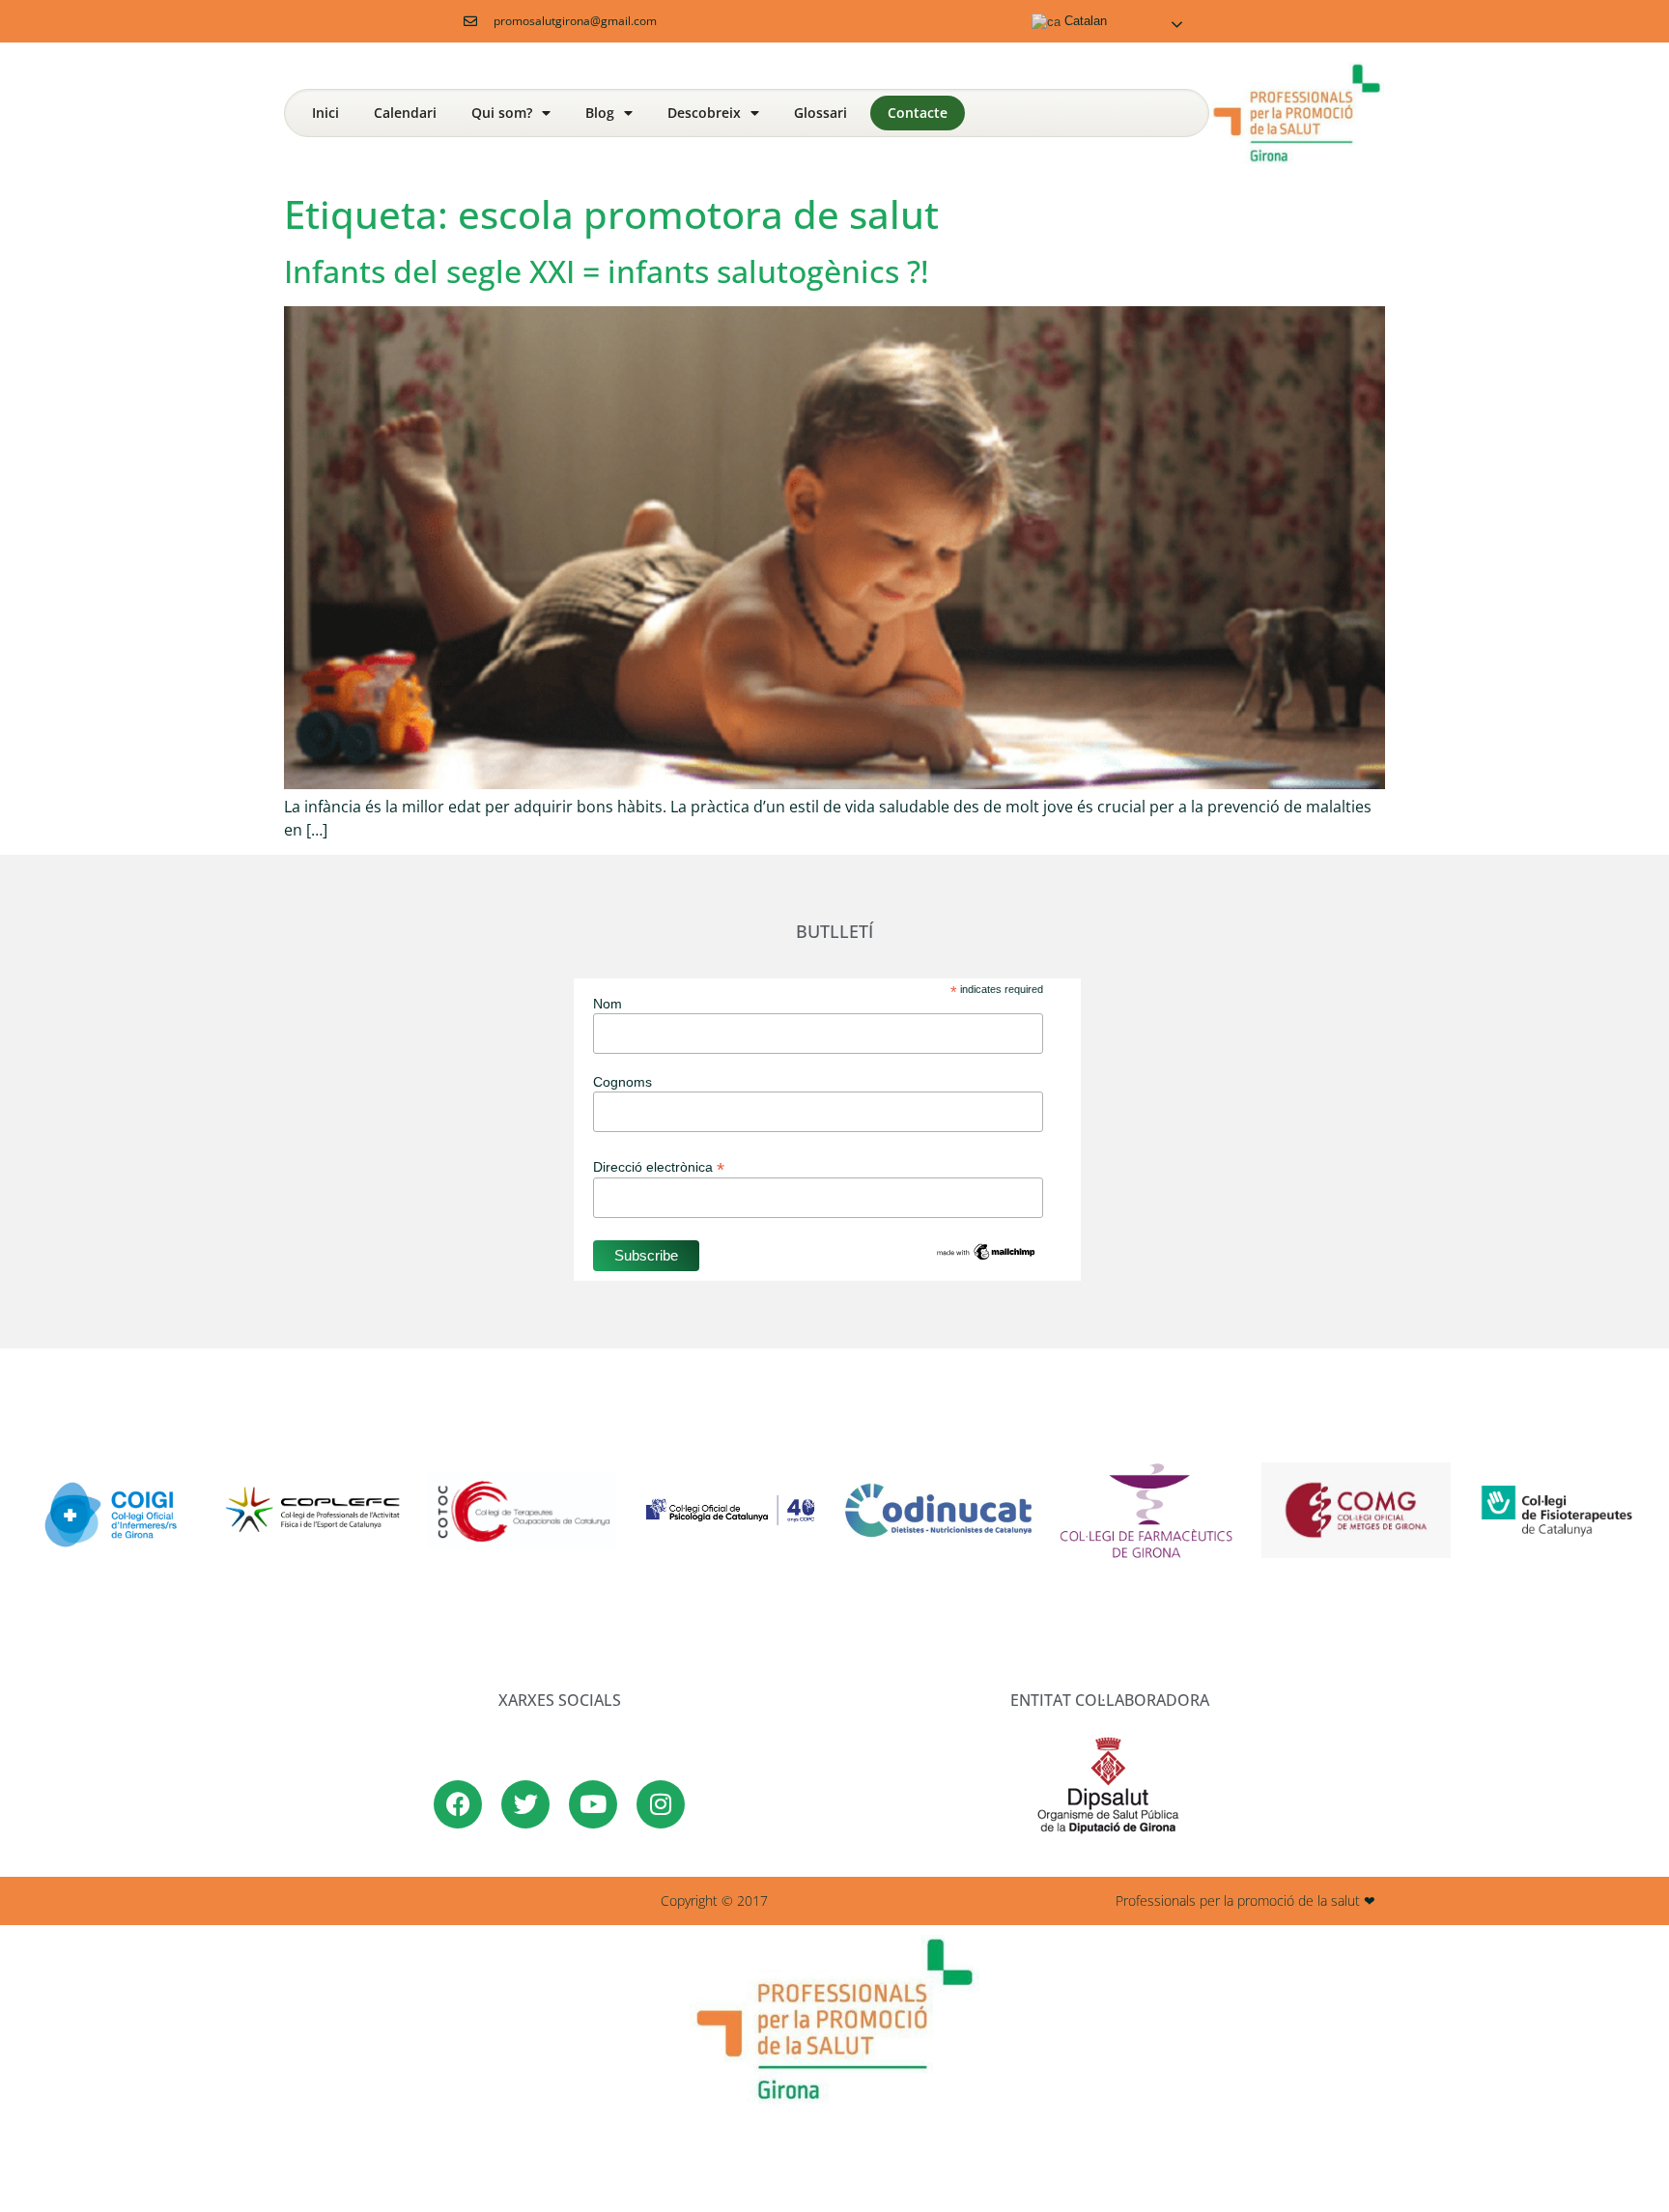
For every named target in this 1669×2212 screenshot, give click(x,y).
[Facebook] (458, 1804)
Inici (325, 113)
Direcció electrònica (659, 1166)
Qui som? (502, 113)
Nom (608, 1004)
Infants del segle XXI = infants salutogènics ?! (607, 271)
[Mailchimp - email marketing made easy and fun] (986, 1258)
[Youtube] (593, 1804)
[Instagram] (661, 1804)
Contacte (918, 113)
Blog (600, 113)
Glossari (820, 113)
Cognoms (622, 1082)
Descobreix (704, 113)
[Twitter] (525, 1804)
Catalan (1084, 21)
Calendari (405, 113)
